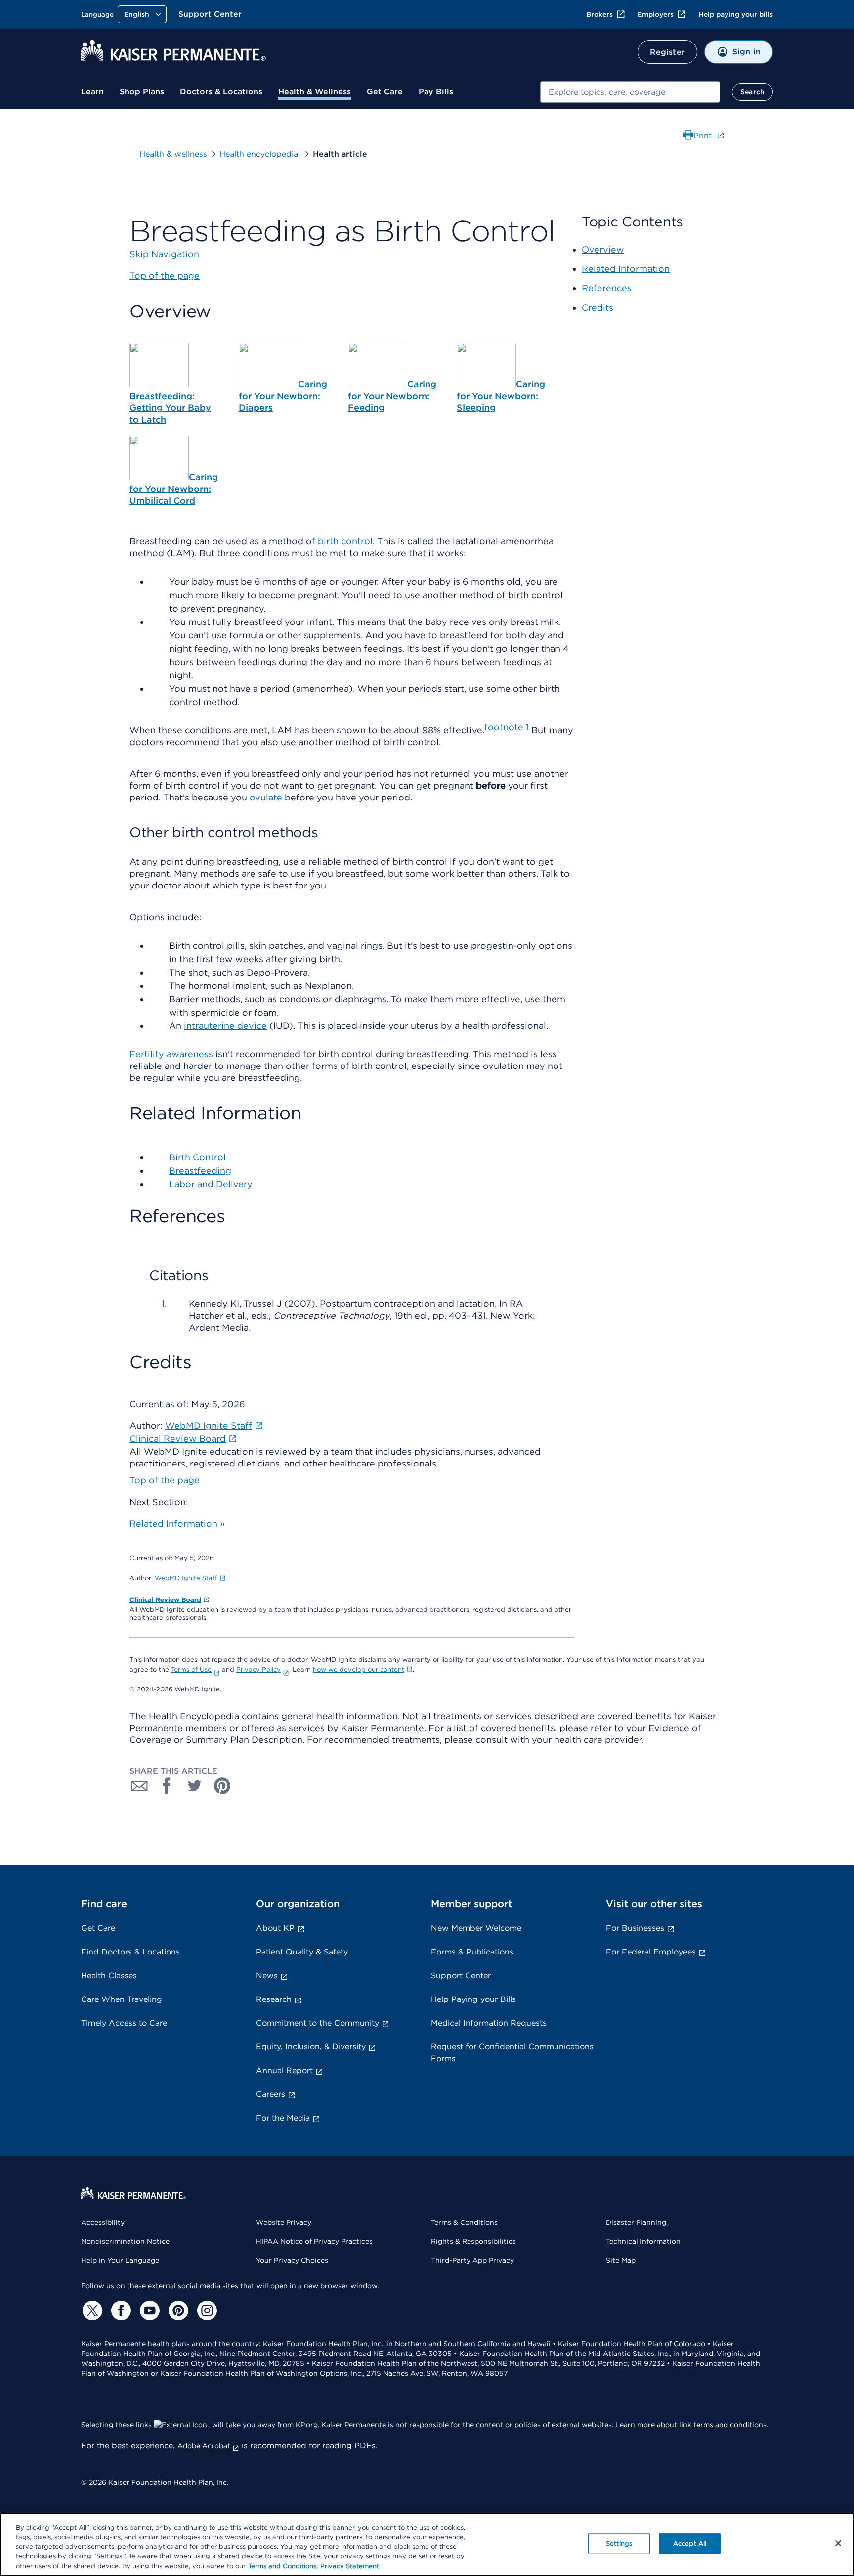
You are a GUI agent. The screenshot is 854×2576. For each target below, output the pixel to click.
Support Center (210, 14)
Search (752, 92)
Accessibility (103, 2222)
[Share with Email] (139, 1786)
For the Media (283, 2118)
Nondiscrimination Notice (125, 2241)
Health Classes (109, 1976)
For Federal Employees (651, 1952)
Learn (92, 92)
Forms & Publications (472, 1952)
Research (274, 1999)
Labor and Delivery (211, 1184)
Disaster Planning (636, 2222)
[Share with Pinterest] (222, 1786)
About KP (275, 1928)
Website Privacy (284, 2222)
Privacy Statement (350, 2566)
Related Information (173, 1524)
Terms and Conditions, (283, 2566)
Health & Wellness (315, 92)
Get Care (385, 92)
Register (667, 52)
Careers (271, 2094)
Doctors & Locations (221, 92)
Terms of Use (191, 1669)
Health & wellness (173, 154)
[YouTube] (148, 2310)
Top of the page (165, 1480)
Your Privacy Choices (292, 2260)
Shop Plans (142, 92)
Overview (603, 249)
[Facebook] (120, 2310)
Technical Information (643, 2241)
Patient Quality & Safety (302, 1952)
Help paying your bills (736, 14)
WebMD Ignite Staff (186, 1578)
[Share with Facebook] (167, 1786)
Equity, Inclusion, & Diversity (311, 2047)
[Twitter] (91, 2310)
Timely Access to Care (124, 2023)
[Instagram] (206, 2310)
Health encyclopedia (260, 154)
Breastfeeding (200, 1171)
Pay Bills (436, 92)
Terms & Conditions (464, 2222)
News (267, 1976)
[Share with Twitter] (195, 1786)
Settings (619, 2544)
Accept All (690, 2544)
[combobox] (630, 92)
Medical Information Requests (489, 2023)
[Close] (838, 2543)
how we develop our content (359, 1669)
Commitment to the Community (318, 2023)
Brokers (599, 14)
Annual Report (284, 2070)
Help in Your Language (120, 2260)
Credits (598, 307)
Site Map (621, 2260)
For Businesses (635, 1928)
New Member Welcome (476, 1928)
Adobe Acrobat (204, 2446)
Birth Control (197, 1157)
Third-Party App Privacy (472, 2260)
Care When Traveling (122, 1999)
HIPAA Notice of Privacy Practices (314, 2241)
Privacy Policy (258, 1669)
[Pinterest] (177, 2310)
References (607, 288)
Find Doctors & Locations (130, 1952)
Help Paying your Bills (473, 1999)
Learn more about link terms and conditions (691, 2425)
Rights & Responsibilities (473, 2241)
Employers (656, 14)
